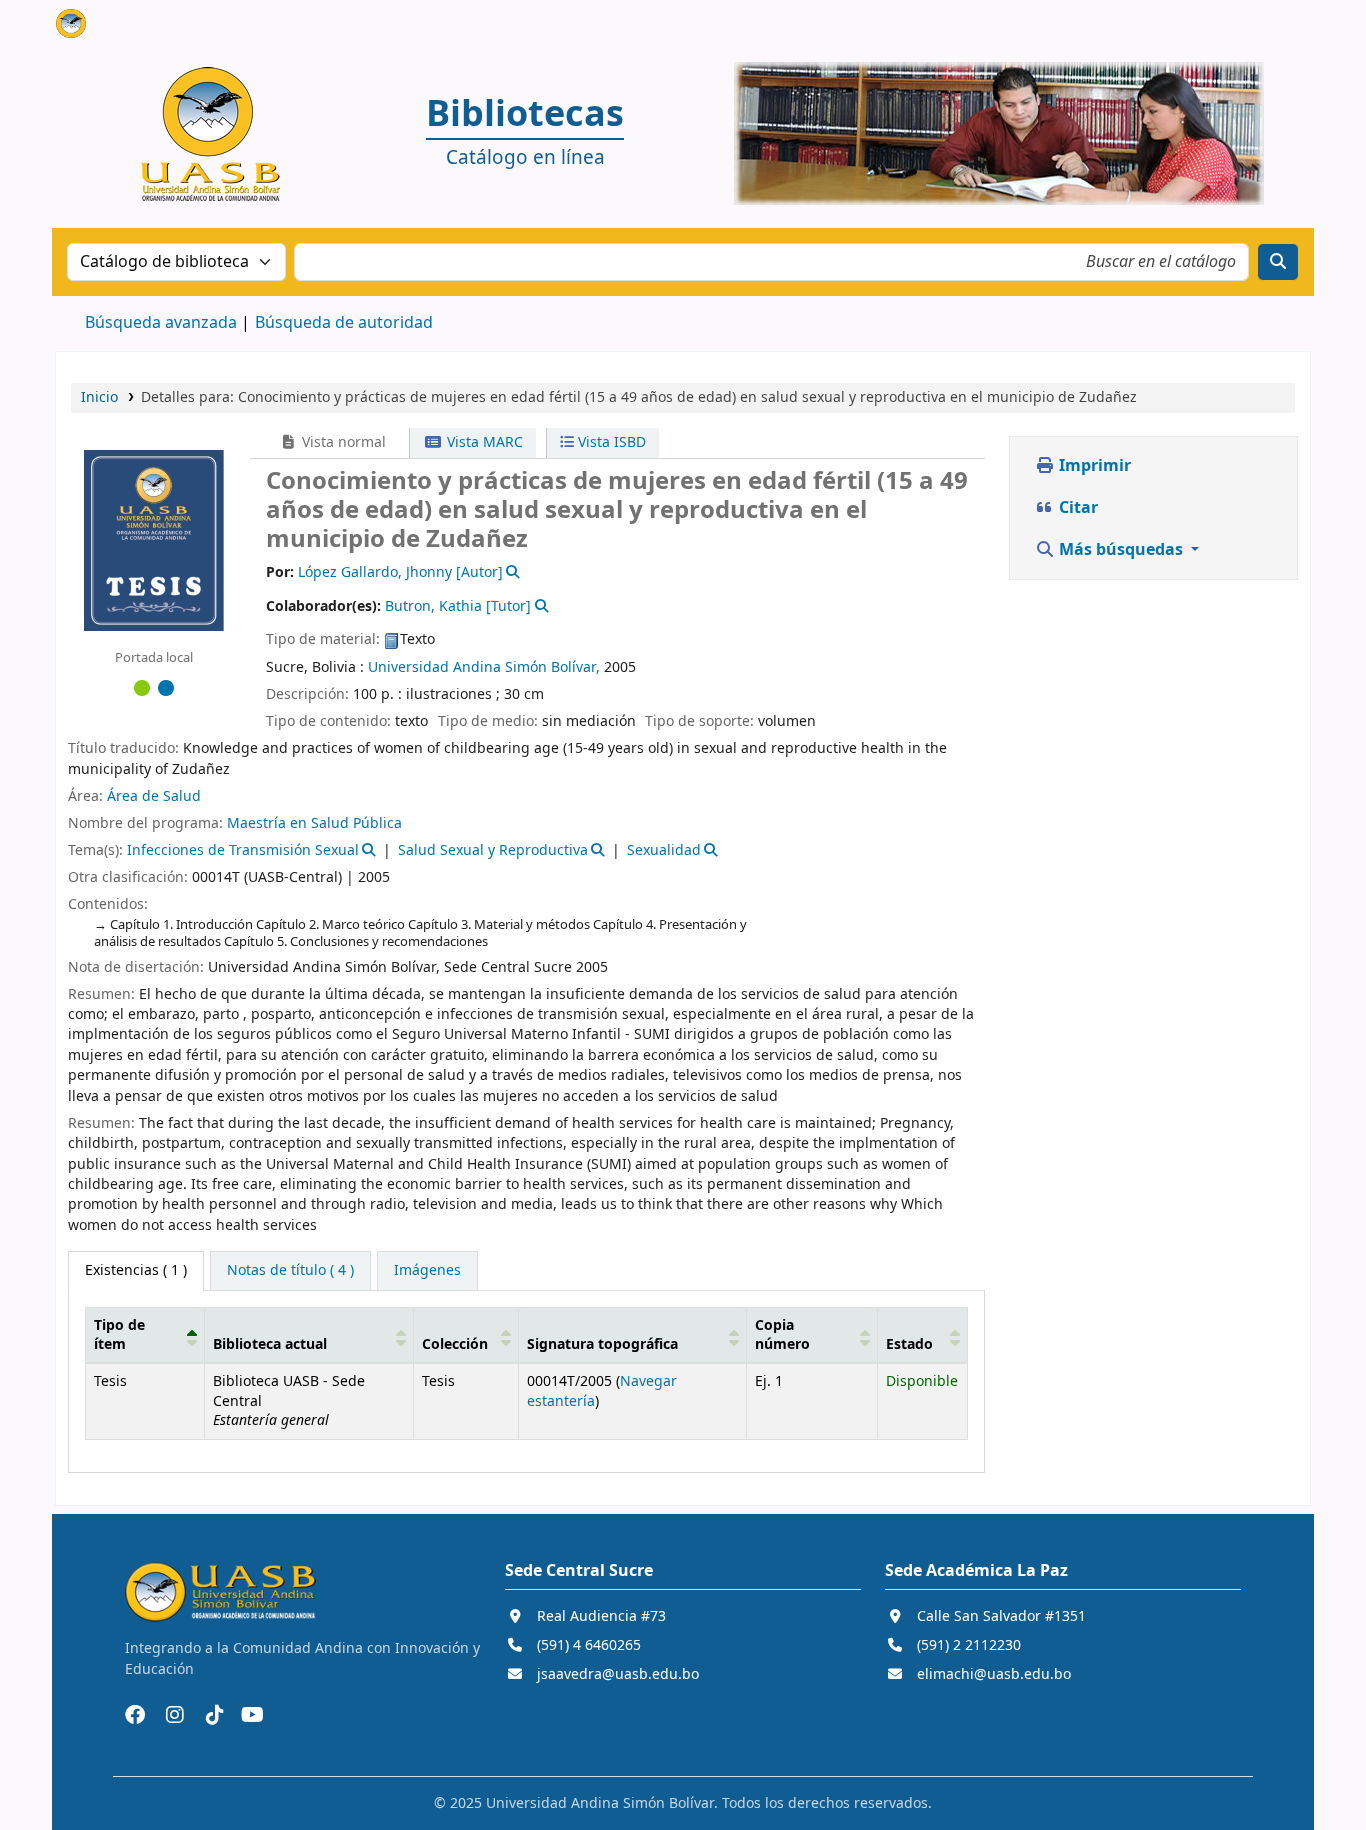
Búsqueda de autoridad (344, 323)
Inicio (99, 397)
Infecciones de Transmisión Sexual (243, 850)
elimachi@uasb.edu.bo (994, 1674)
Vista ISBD (610, 442)
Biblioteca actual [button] (270, 1344)
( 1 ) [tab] (136, 1270)
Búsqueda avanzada (161, 323)
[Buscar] (1278, 262)
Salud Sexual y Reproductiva (493, 850)
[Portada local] (154, 539)
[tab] (290, 1271)
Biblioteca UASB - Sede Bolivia (106, 28)
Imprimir (1093, 466)
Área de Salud (154, 796)
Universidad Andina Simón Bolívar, (484, 667)
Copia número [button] (782, 1335)
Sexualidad (664, 850)
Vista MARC (483, 442)
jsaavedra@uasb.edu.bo (618, 1674)
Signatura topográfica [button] (602, 1344)
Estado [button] (909, 1344)
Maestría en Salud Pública (314, 823)
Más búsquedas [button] (1121, 550)
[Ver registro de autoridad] (511, 572)
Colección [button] (455, 1344)
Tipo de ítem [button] (119, 1335)
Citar (1076, 508)
